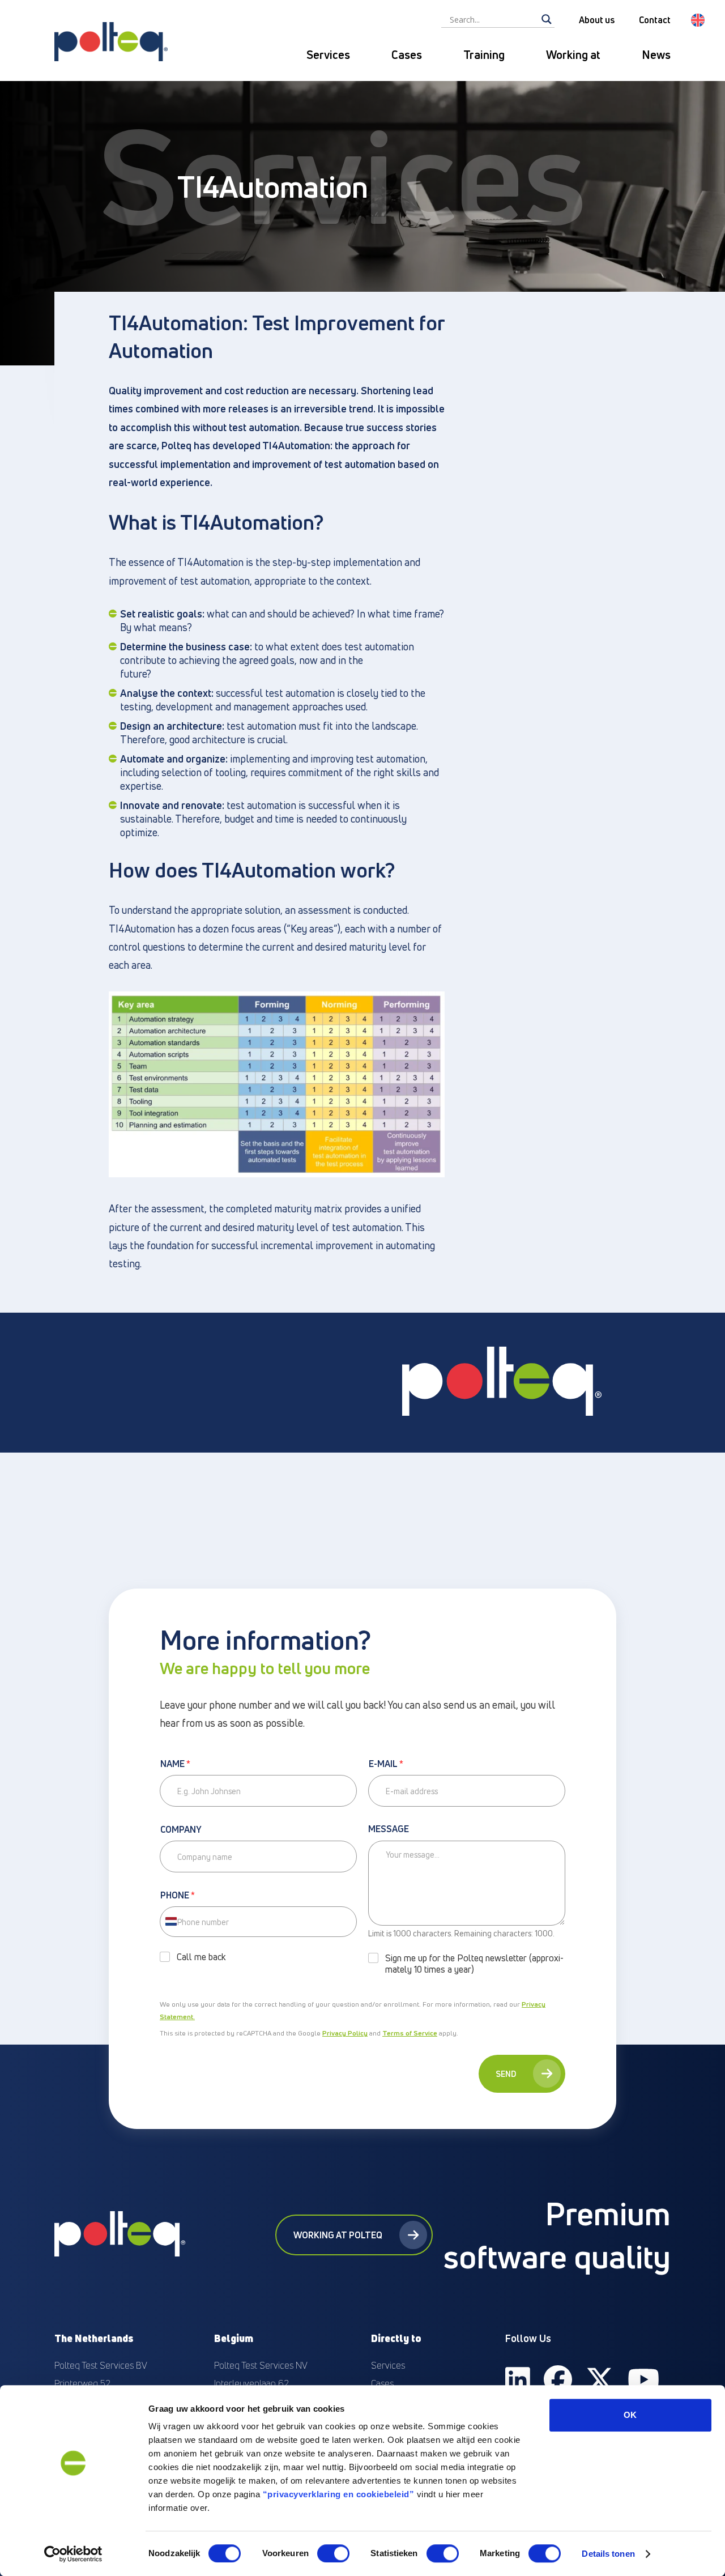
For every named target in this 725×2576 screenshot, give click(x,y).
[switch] (333, 2553)
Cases (407, 55)
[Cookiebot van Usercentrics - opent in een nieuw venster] (73, 2554)
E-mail (386, 1764)
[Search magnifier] (547, 19)
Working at (573, 55)
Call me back (201, 1957)
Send (506, 2074)
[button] (698, 20)
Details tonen (608, 2554)
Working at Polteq (338, 2235)
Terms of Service (410, 2033)
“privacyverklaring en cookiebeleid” (339, 2494)
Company (181, 1830)
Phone (178, 1896)
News (656, 55)
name (175, 1764)
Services (328, 55)
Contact (655, 20)
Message (389, 1829)
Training (484, 55)
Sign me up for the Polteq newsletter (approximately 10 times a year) (474, 1964)
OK (630, 2415)
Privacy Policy (345, 2033)
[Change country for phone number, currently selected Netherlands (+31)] (170, 1922)
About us (597, 20)
